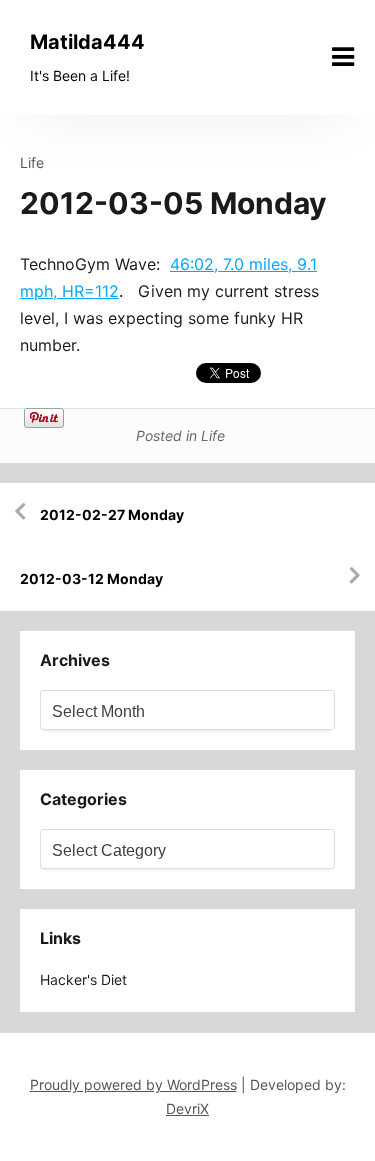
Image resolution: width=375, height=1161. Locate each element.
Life (32, 162)
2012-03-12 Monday (91, 578)
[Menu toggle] (343, 57)
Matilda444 (87, 42)
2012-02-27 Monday (112, 514)
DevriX (187, 1108)
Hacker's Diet (83, 979)
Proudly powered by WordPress (133, 1084)
